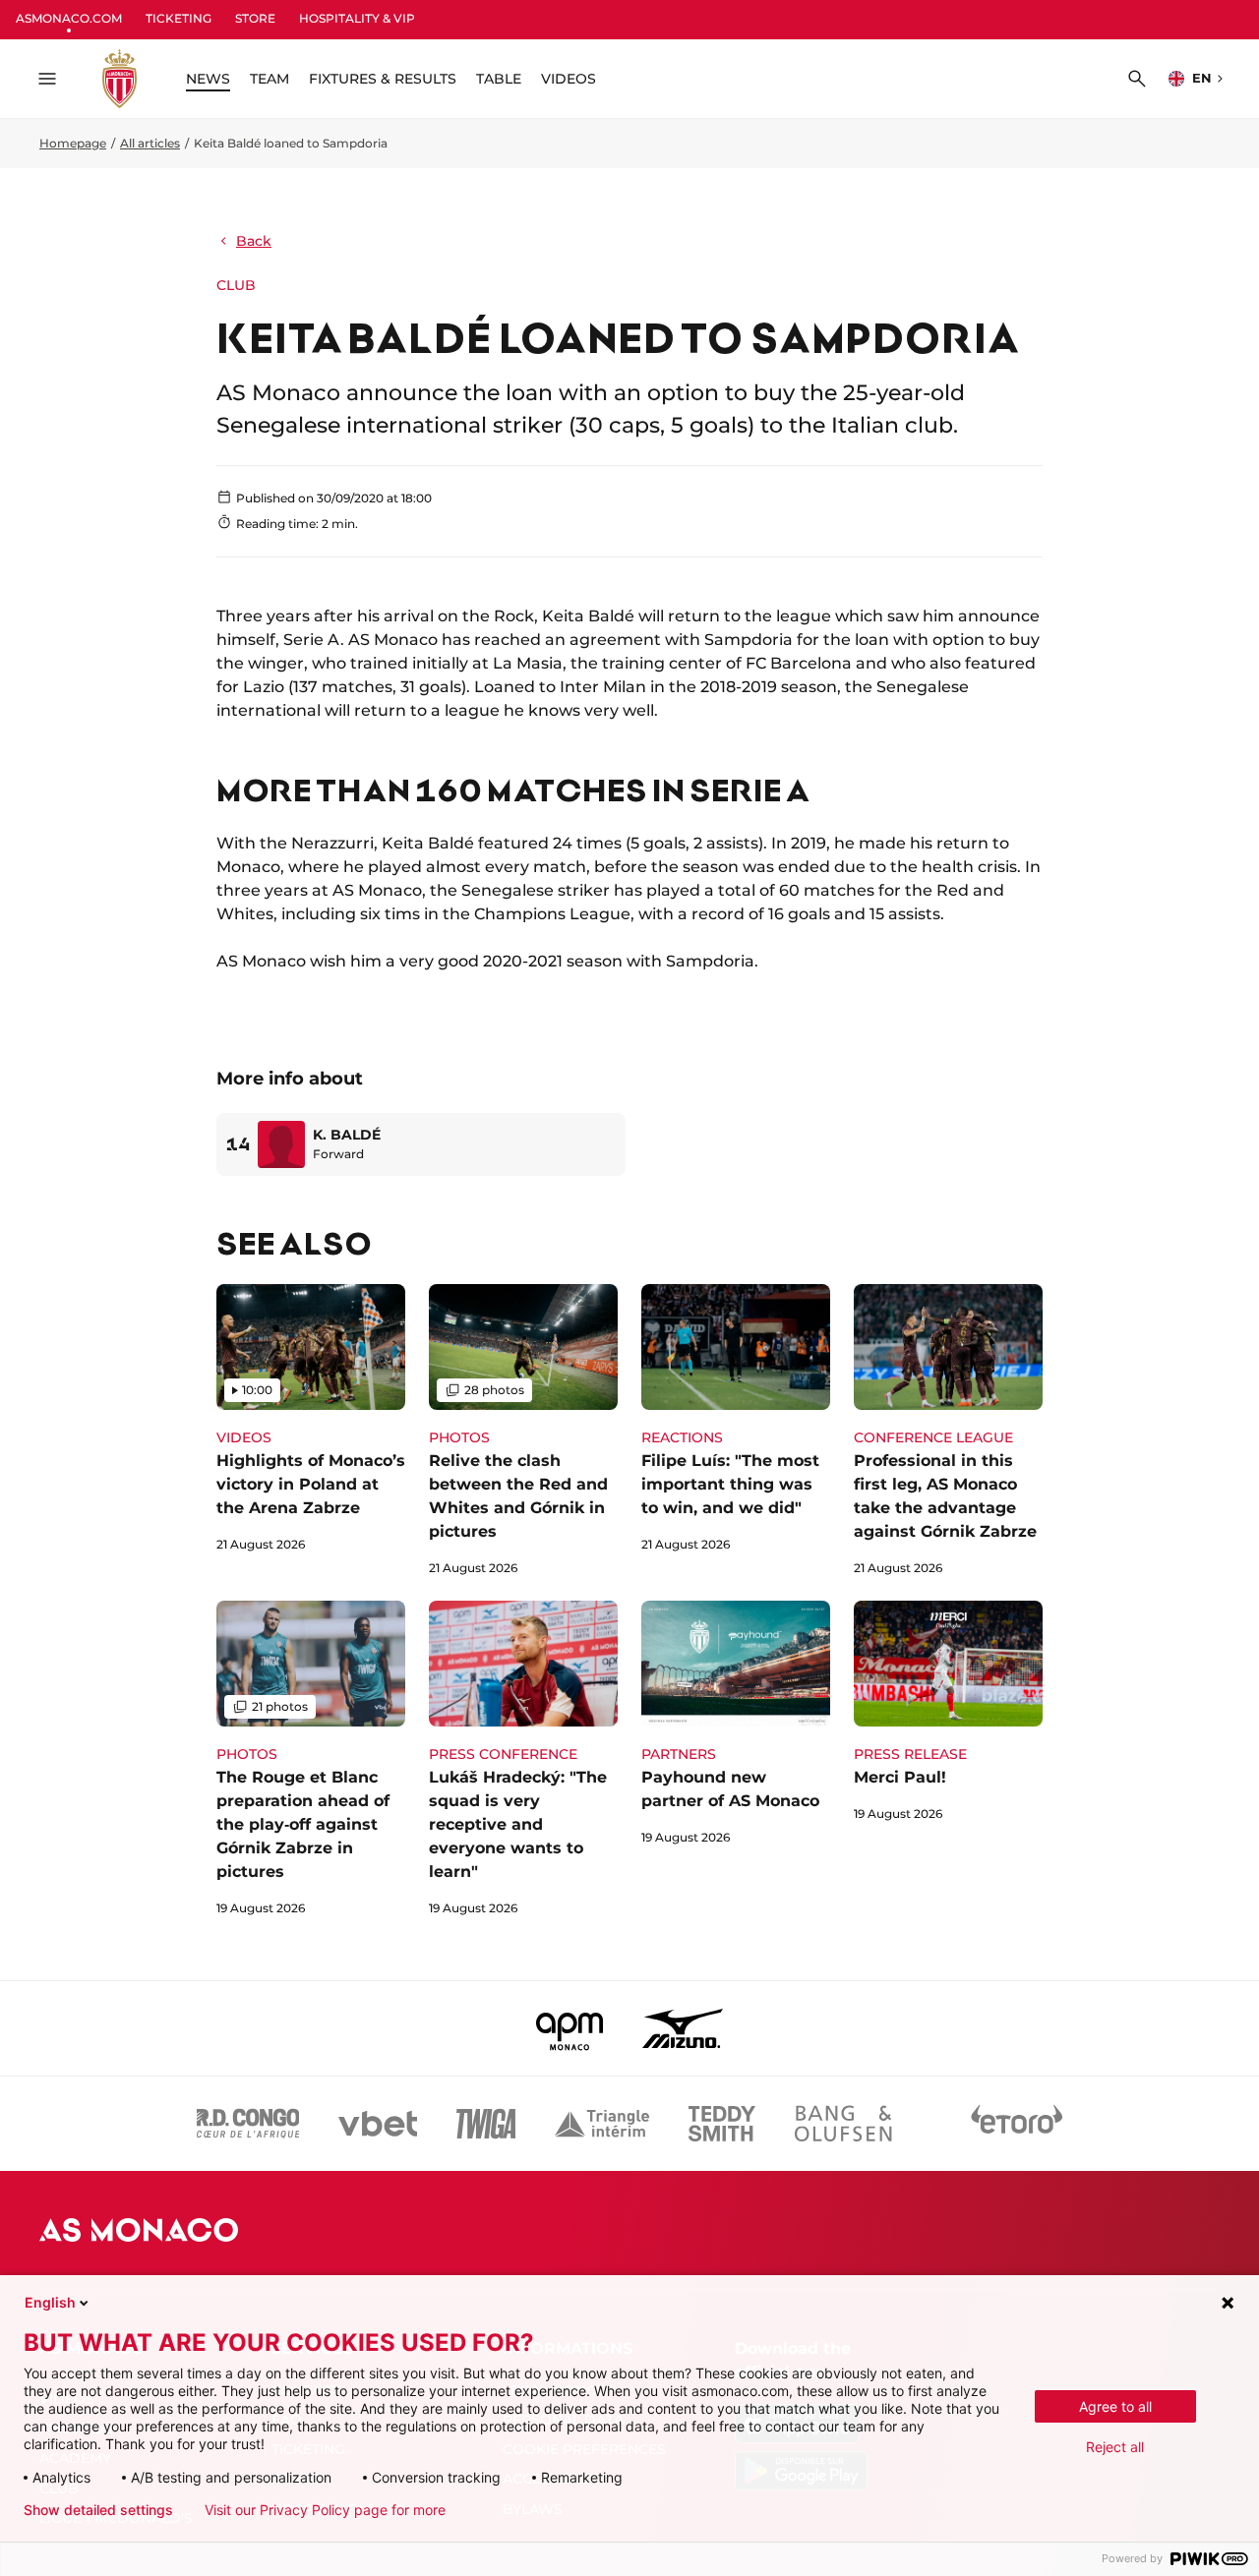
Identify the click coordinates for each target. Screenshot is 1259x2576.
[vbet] (378, 2124)
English (50, 2302)
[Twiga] (486, 2124)
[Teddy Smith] (722, 2124)
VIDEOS (569, 79)
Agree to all (1115, 2406)
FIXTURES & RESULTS (383, 79)
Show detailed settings (98, 2510)
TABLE (499, 79)
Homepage (73, 143)
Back (254, 241)
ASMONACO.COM (69, 18)
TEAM (270, 79)
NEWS (208, 79)
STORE (255, 18)
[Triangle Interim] (602, 2124)
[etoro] (1017, 2124)
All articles (150, 143)
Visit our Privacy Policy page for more (325, 2510)
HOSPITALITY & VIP (357, 18)
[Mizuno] (683, 2028)
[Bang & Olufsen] (843, 2124)
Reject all (1115, 2447)
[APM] (570, 2028)
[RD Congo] (248, 2124)
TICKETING (179, 18)
